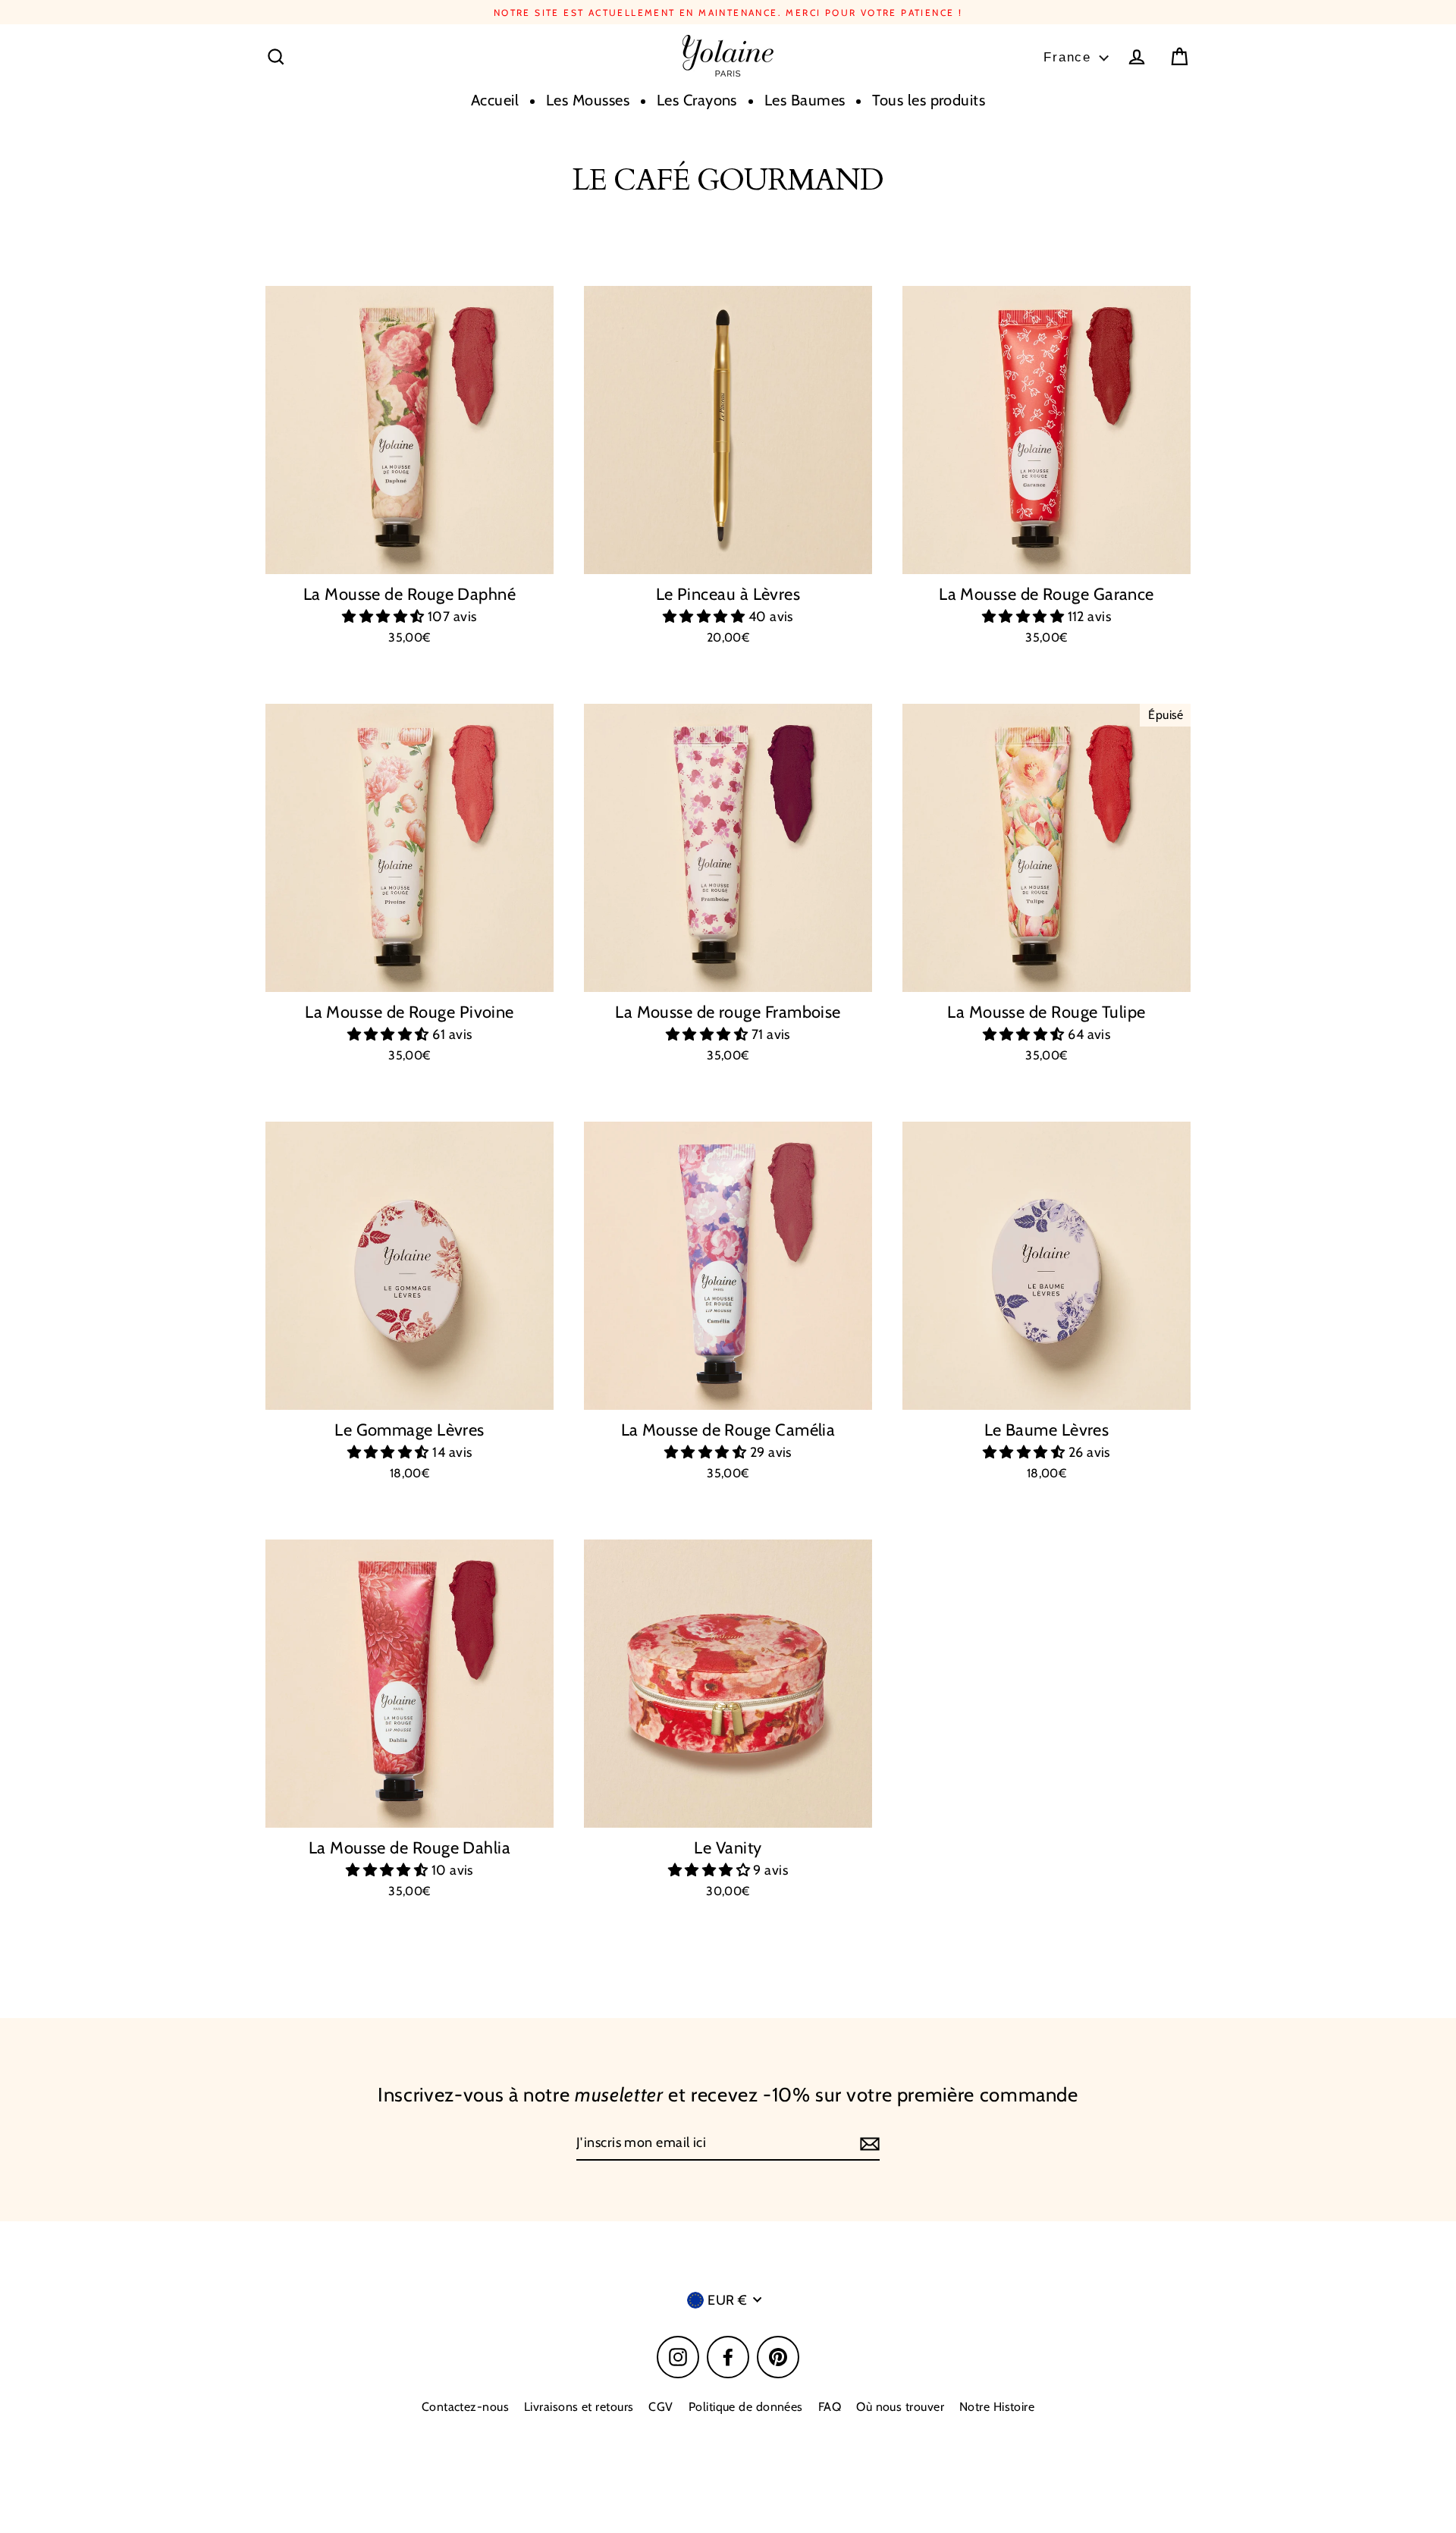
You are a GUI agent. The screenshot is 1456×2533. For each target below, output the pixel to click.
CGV (661, 2407)
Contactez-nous (465, 2407)
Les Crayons (697, 100)
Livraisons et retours (579, 2407)
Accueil (495, 100)
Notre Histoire (997, 2407)
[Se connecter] (1137, 57)
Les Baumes (805, 100)
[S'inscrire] (868, 2144)
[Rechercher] (276, 57)
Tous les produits (929, 100)
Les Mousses (588, 100)
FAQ (830, 2407)
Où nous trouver (900, 2407)
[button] (385, 617)
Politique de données (746, 2407)
